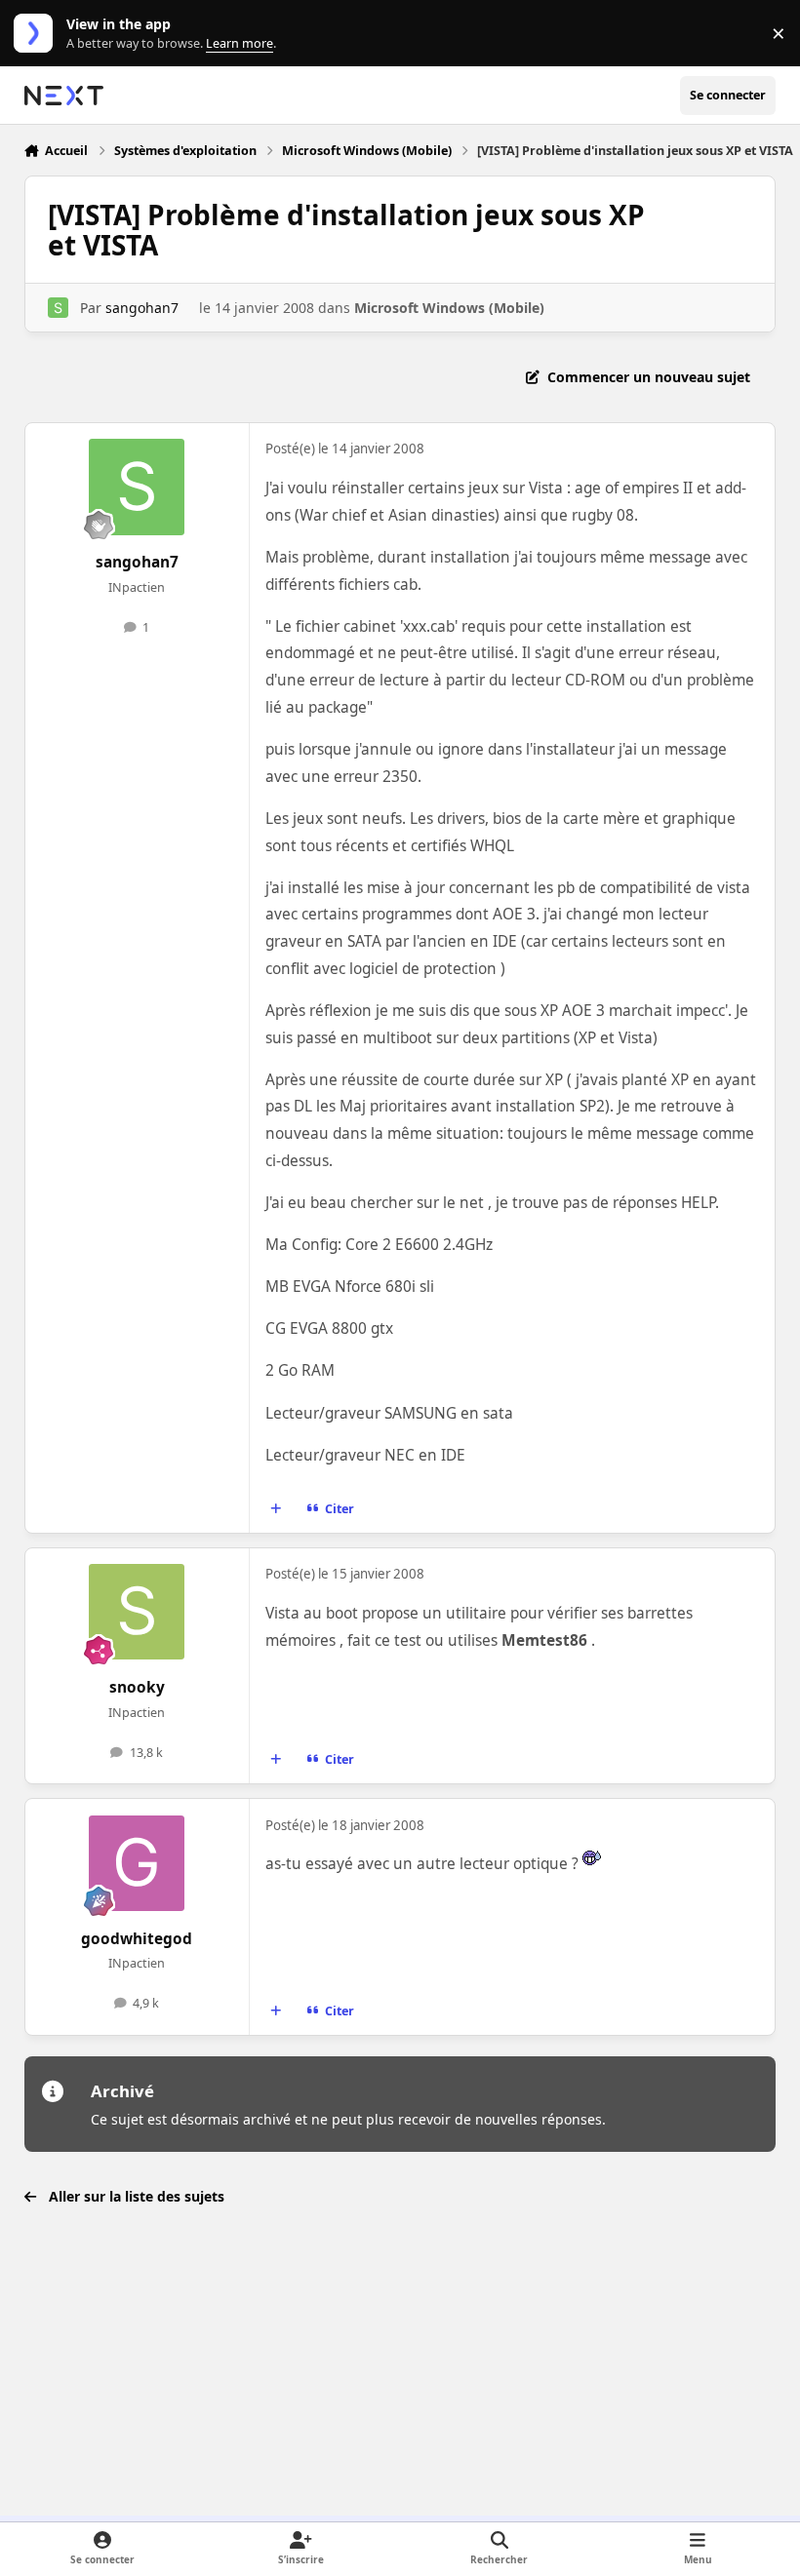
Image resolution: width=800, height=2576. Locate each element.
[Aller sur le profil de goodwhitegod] (137, 1863)
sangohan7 (142, 308)
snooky (137, 1687)
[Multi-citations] (275, 1509)
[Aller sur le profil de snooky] (137, 1612)
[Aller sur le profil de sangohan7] (58, 308)
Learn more (38, 34)
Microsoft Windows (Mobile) (449, 308)
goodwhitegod (137, 1939)
